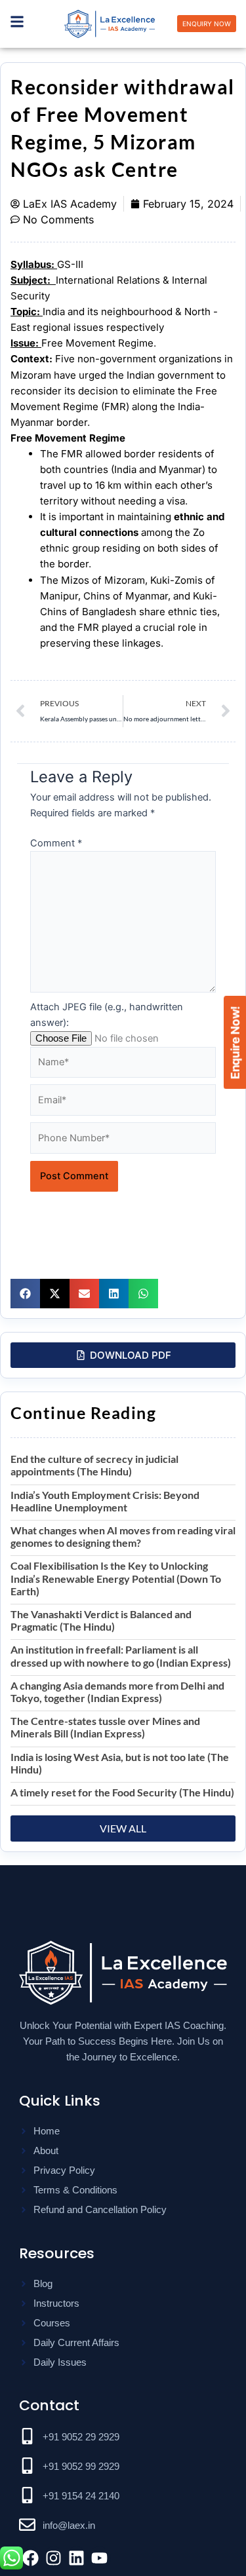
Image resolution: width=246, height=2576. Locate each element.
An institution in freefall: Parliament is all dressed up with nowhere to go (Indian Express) (121, 1656)
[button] (25, 1294)
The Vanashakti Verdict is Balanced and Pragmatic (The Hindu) (101, 1620)
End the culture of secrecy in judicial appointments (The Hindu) (94, 1465)
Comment (56, 843)
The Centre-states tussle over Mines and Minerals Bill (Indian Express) (105, 1727)
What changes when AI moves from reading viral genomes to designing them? (123, 1536)
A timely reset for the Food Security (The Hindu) (122, 1792)
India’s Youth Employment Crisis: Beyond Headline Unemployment (105, 1501)
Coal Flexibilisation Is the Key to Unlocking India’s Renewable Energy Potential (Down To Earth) (116, 1578)
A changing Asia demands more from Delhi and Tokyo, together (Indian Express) (117, 1692)
